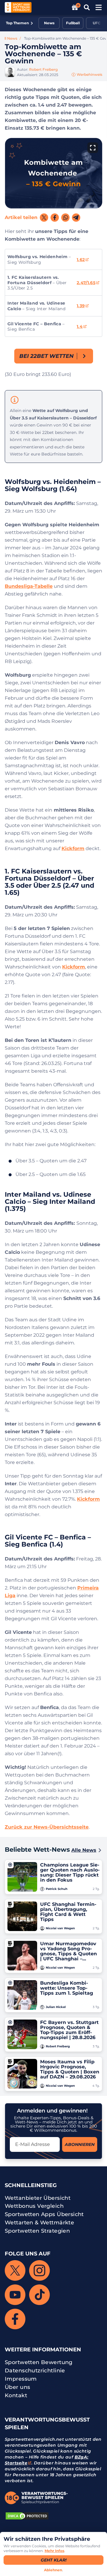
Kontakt (16, 2395)
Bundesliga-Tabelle (29, 586)
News (49, 23)
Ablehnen (53, 2570)
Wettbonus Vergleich (34, 2206)
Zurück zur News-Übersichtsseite (47, 1827)
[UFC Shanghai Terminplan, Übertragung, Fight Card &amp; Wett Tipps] (22, 1916)
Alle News (86, 1850)
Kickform (73, 848)
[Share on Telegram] (76, 218)
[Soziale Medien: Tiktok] (40, 2295)
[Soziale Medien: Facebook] (15, 2319)
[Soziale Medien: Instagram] (40, 2271)
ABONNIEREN (80, 2144)
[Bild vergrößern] (93, 148)
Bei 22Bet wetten (47, 356)
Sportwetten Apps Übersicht (44, 2214)
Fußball (73, 23)
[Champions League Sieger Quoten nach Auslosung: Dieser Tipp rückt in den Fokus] (22, 1877)
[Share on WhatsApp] (65, 218)
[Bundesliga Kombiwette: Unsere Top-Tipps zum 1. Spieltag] (22, 1995)
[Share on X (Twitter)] (44, 218)
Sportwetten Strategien (37, 2231)
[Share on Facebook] (55, 218)
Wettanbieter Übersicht (38, 2198)
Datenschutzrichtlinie (35, 2371)
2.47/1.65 (86, 283)
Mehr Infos (54, 2551)
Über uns (17, 2387)
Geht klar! (54, 2560)
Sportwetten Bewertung (39, 2362)
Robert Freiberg (43, 69)
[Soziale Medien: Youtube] (15, 2295)
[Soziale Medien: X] (15, 2271)
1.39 (81, 306)
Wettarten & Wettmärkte (39, 2223)
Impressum (21, 2379)
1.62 (81, 260)
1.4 (80, 326)
